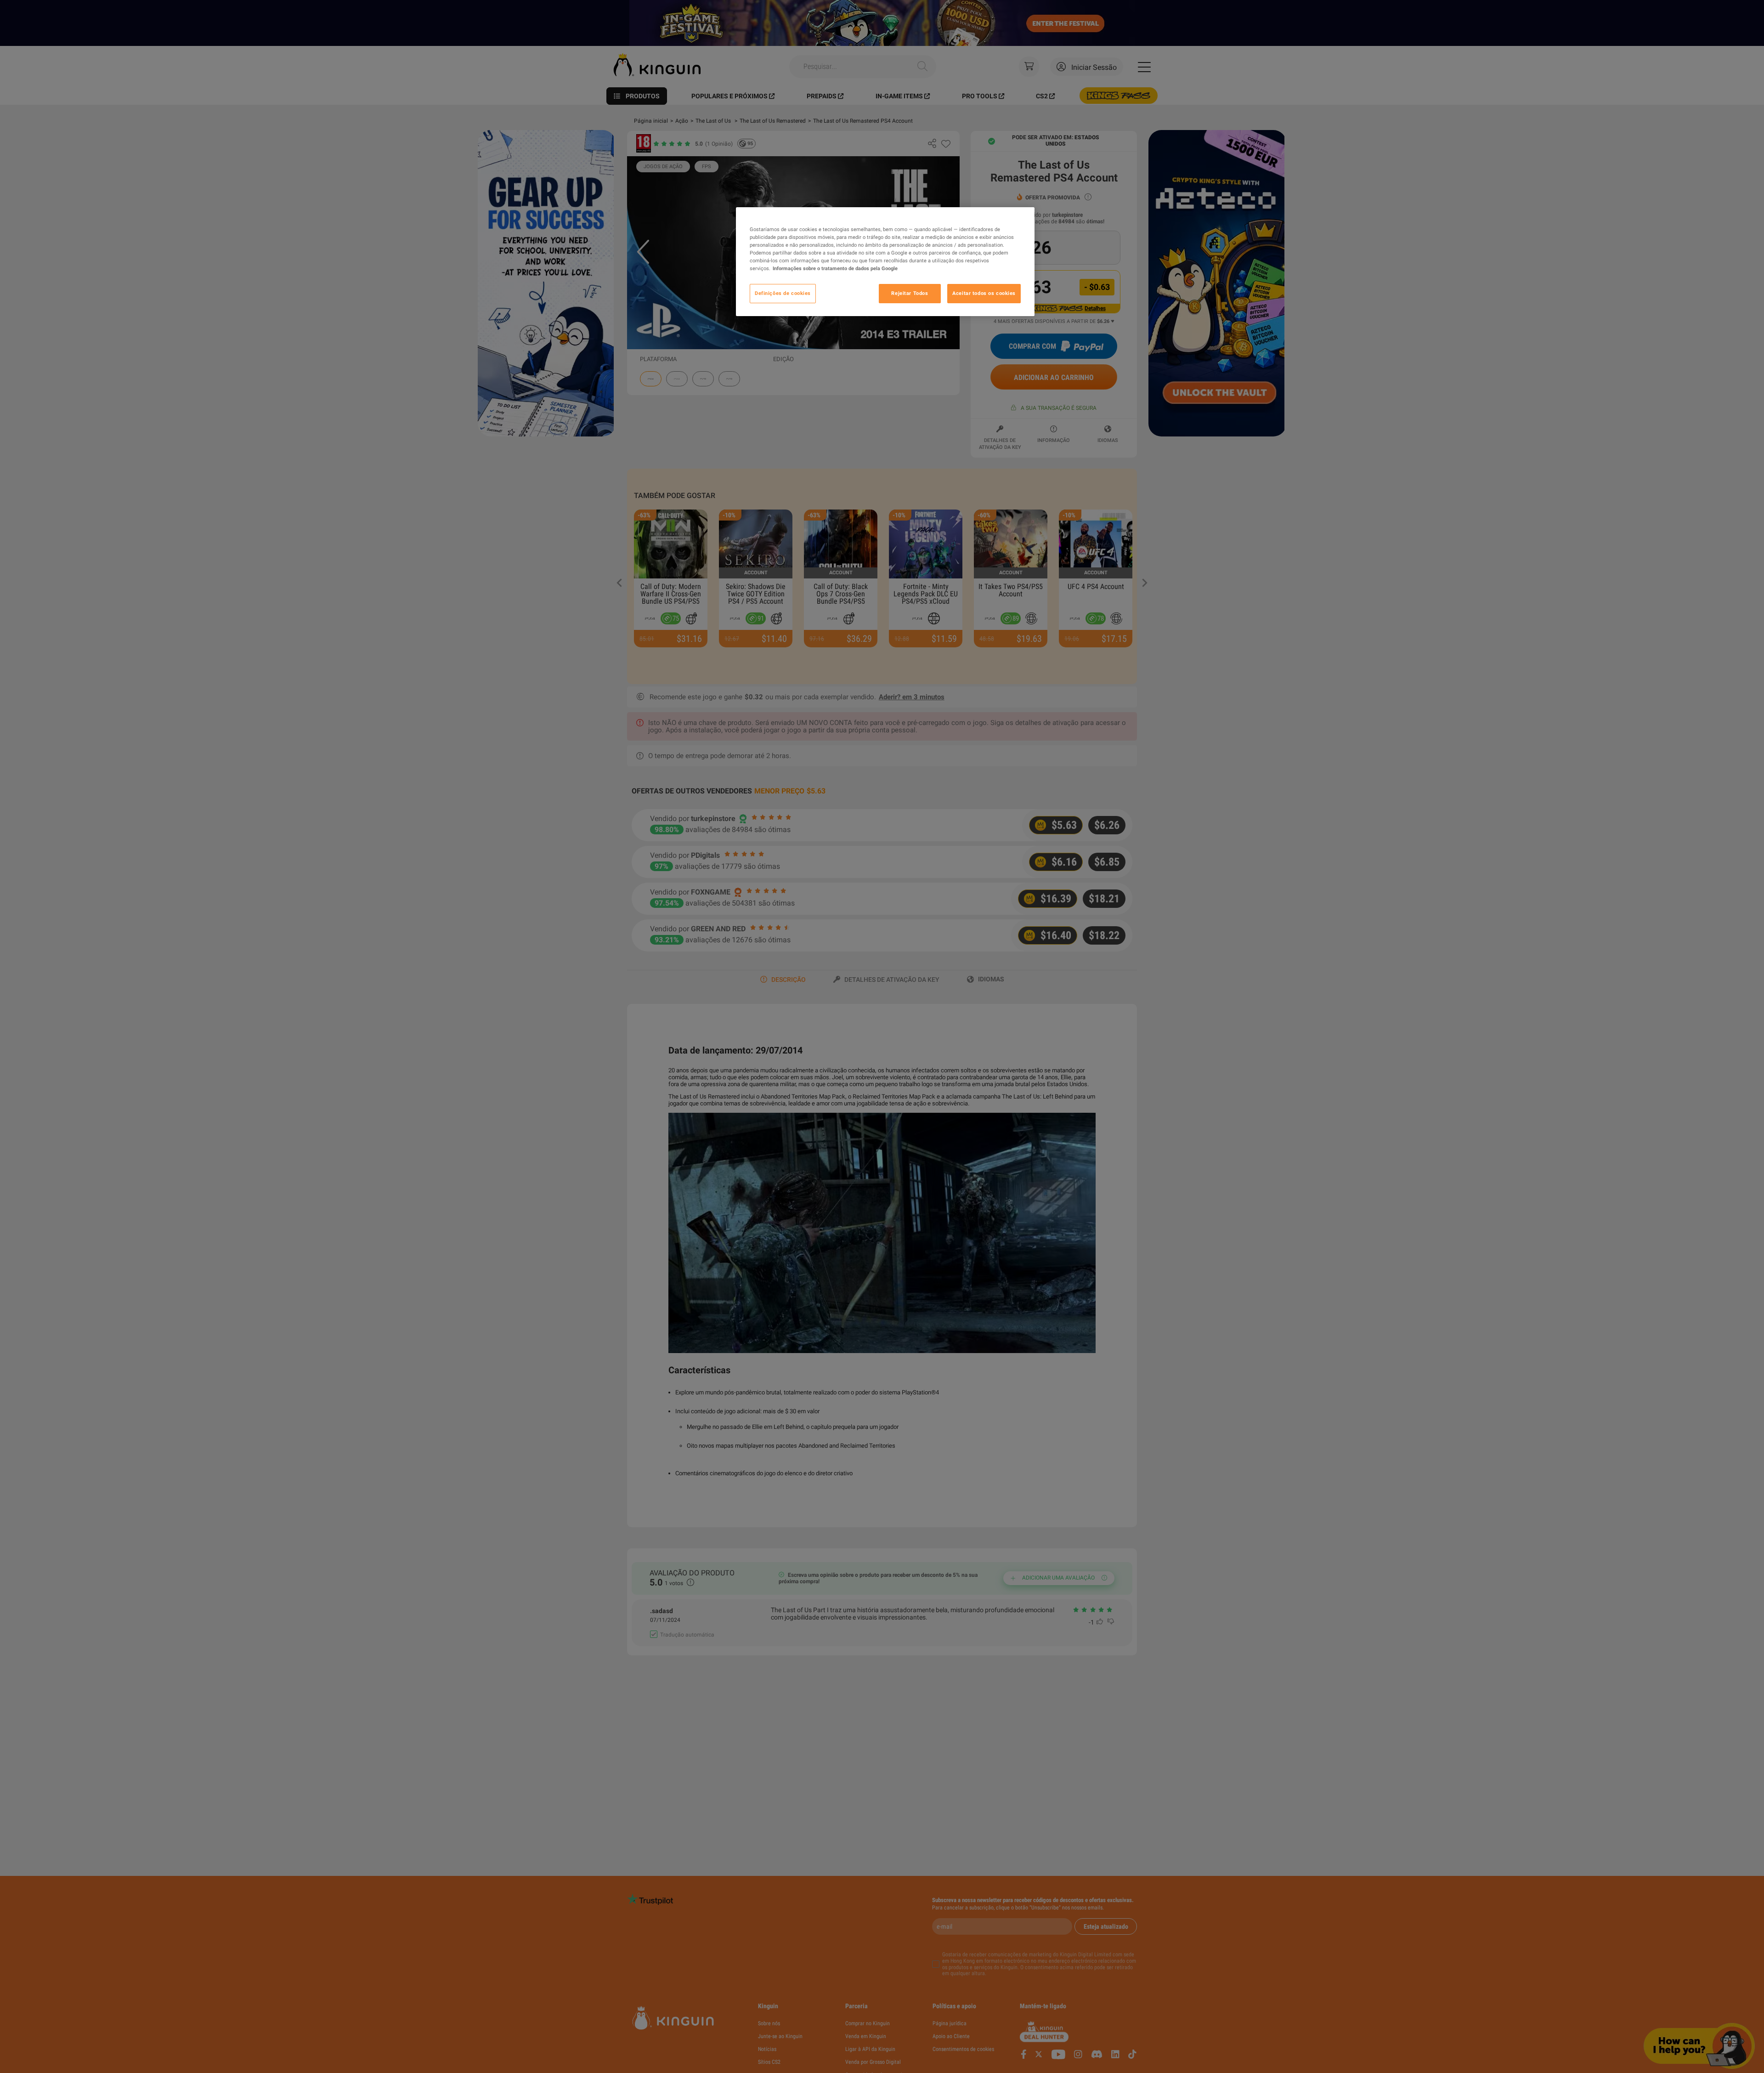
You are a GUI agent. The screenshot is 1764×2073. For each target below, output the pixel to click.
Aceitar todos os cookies (984, 294)
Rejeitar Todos (910, 294)
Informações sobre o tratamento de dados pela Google (835, 269)
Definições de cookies (783, 294)
